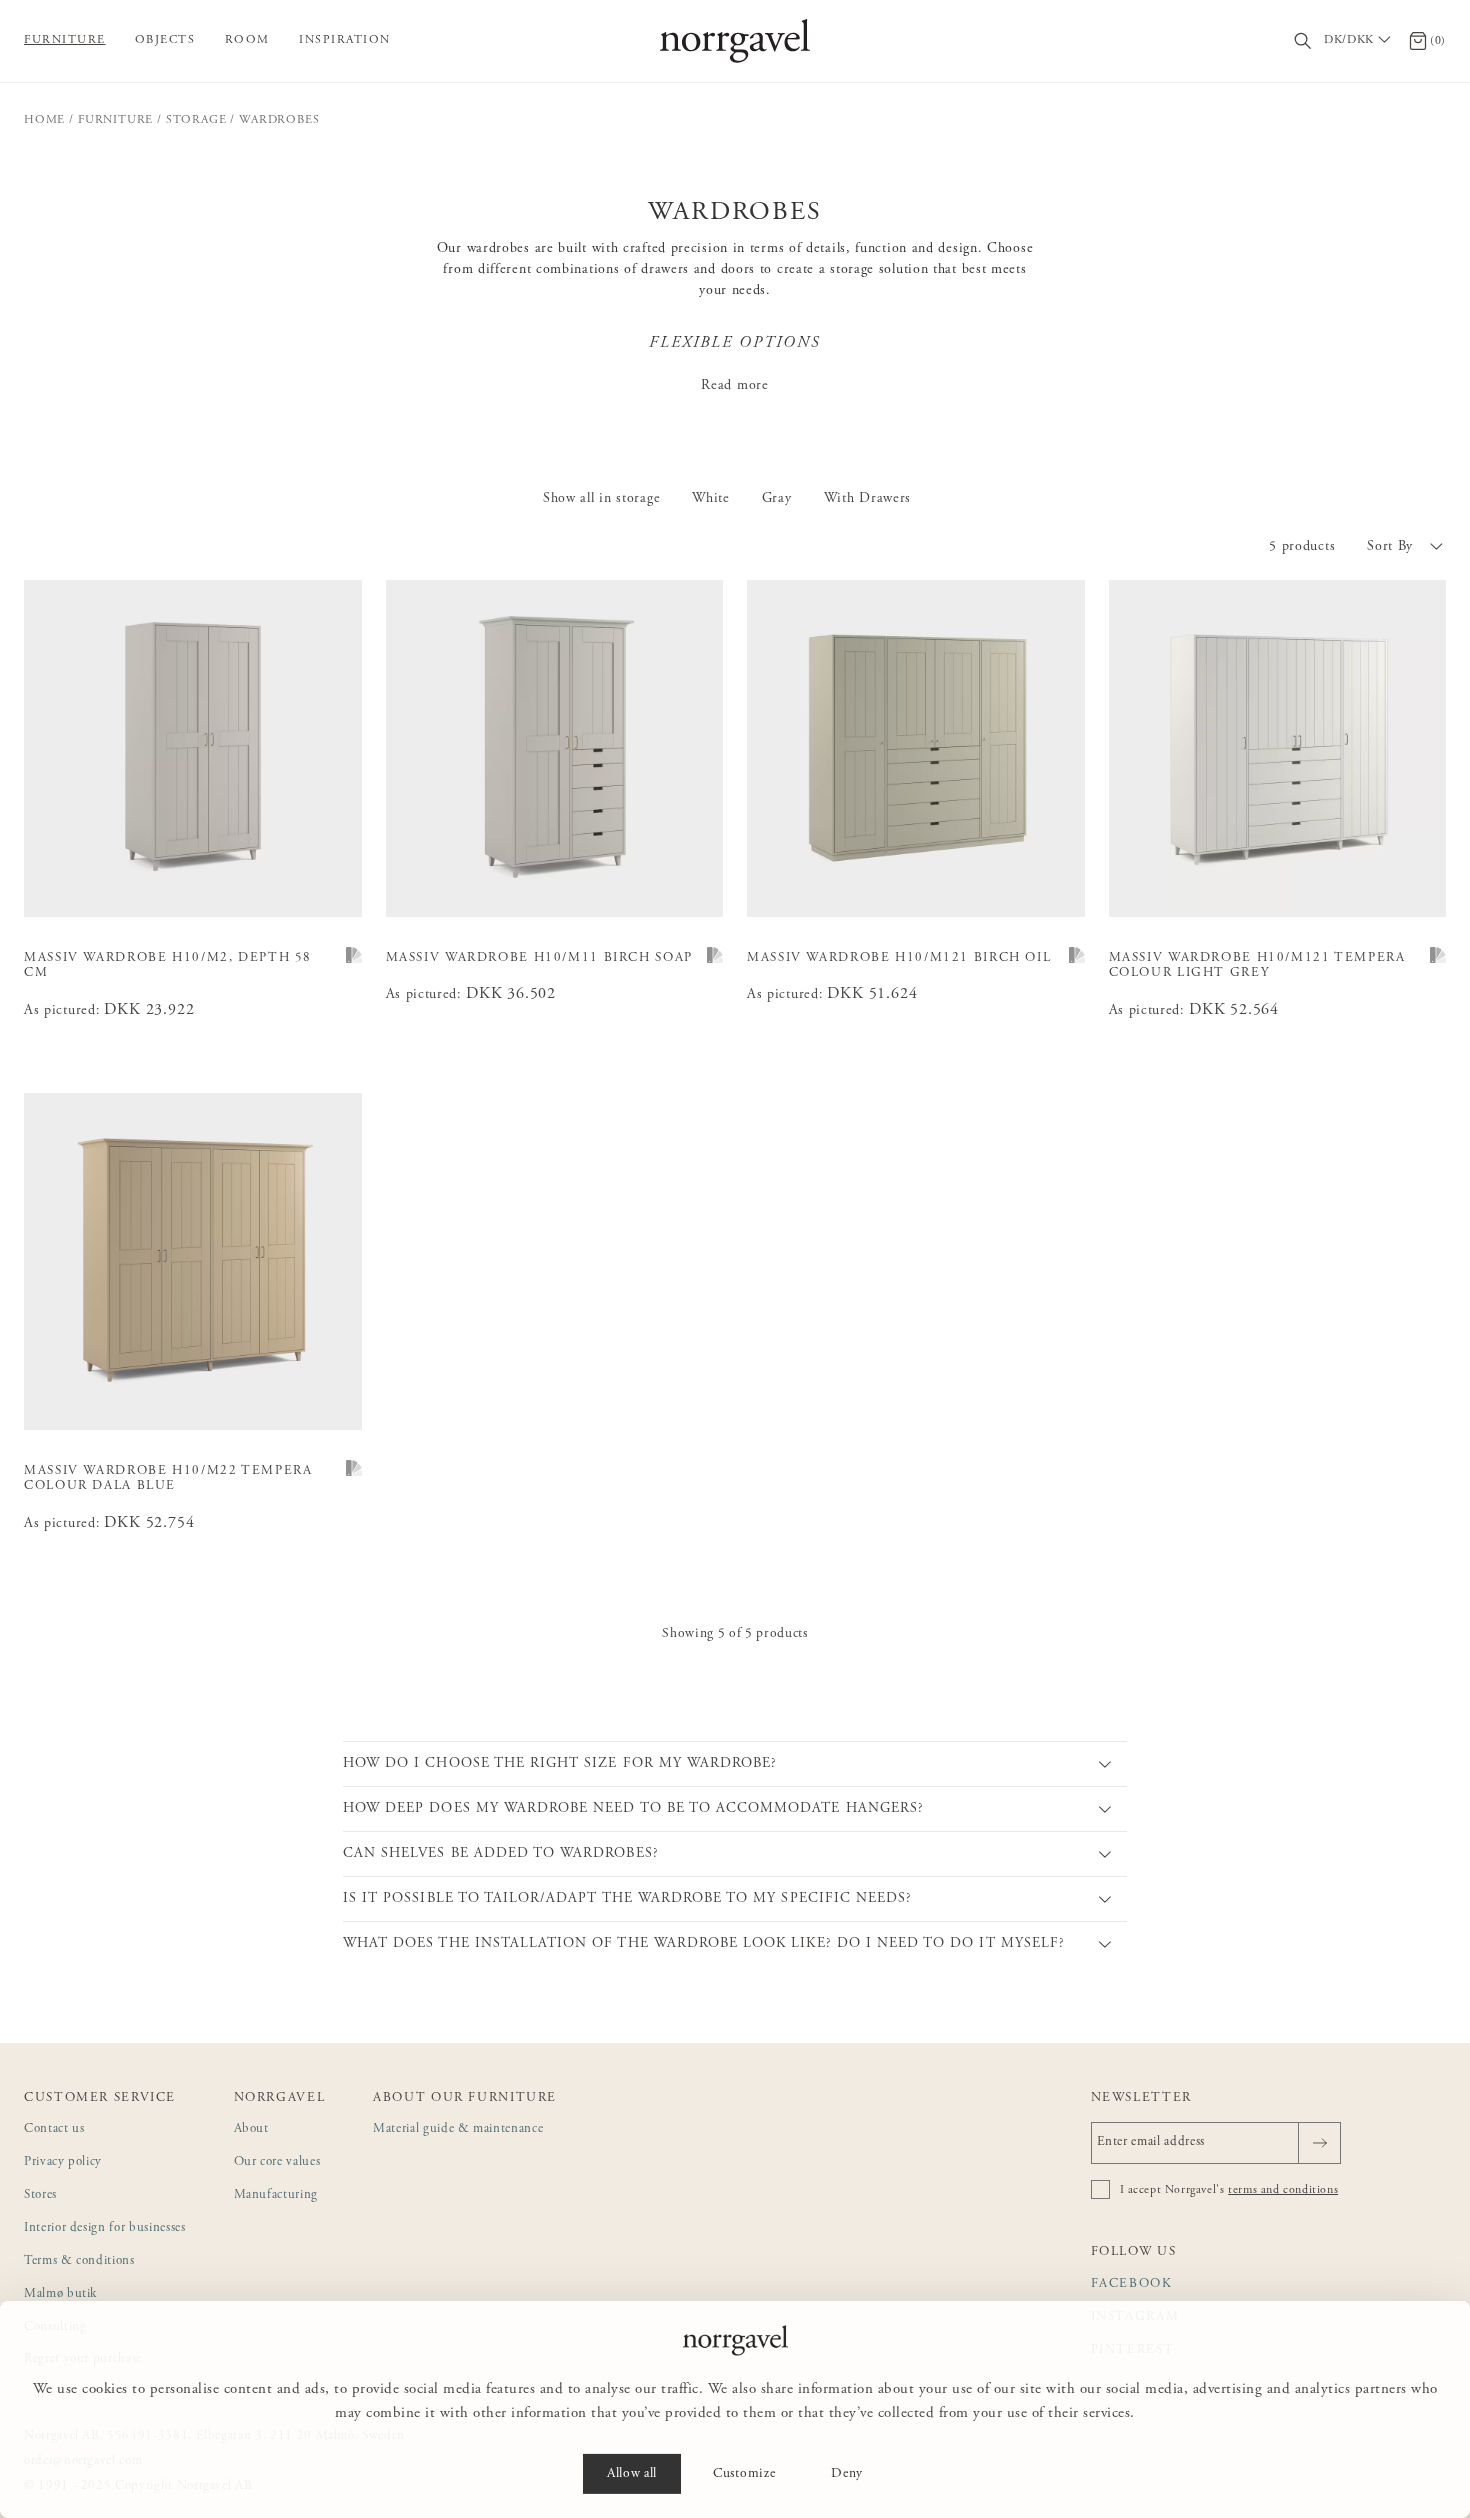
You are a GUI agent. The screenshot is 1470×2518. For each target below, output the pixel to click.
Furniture (65, 40)
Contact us (54, 2129)
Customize (744, 2474)
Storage (196, 120)
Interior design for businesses (105, 2228)
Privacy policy (63, 2162)
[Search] (1303, 41)
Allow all (632, 2474)
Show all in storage (601, 499)
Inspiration (345, 40)
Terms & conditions (79, 2261)
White (711, 499)
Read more (734, 386)
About (251, 2129)
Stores (40, 2195)
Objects (165, 40)
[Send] (1319, 2143)
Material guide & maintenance (458, 2129)
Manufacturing (276, 2195)
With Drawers (867, 499)
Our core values (277, 2162)
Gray (777, 499)
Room (247, 40)
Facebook (1132, 2284)
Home (44, 120)
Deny (847, 2474)
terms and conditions (1283, 2190)
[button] (1406, 547)
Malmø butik (60, 2294)
